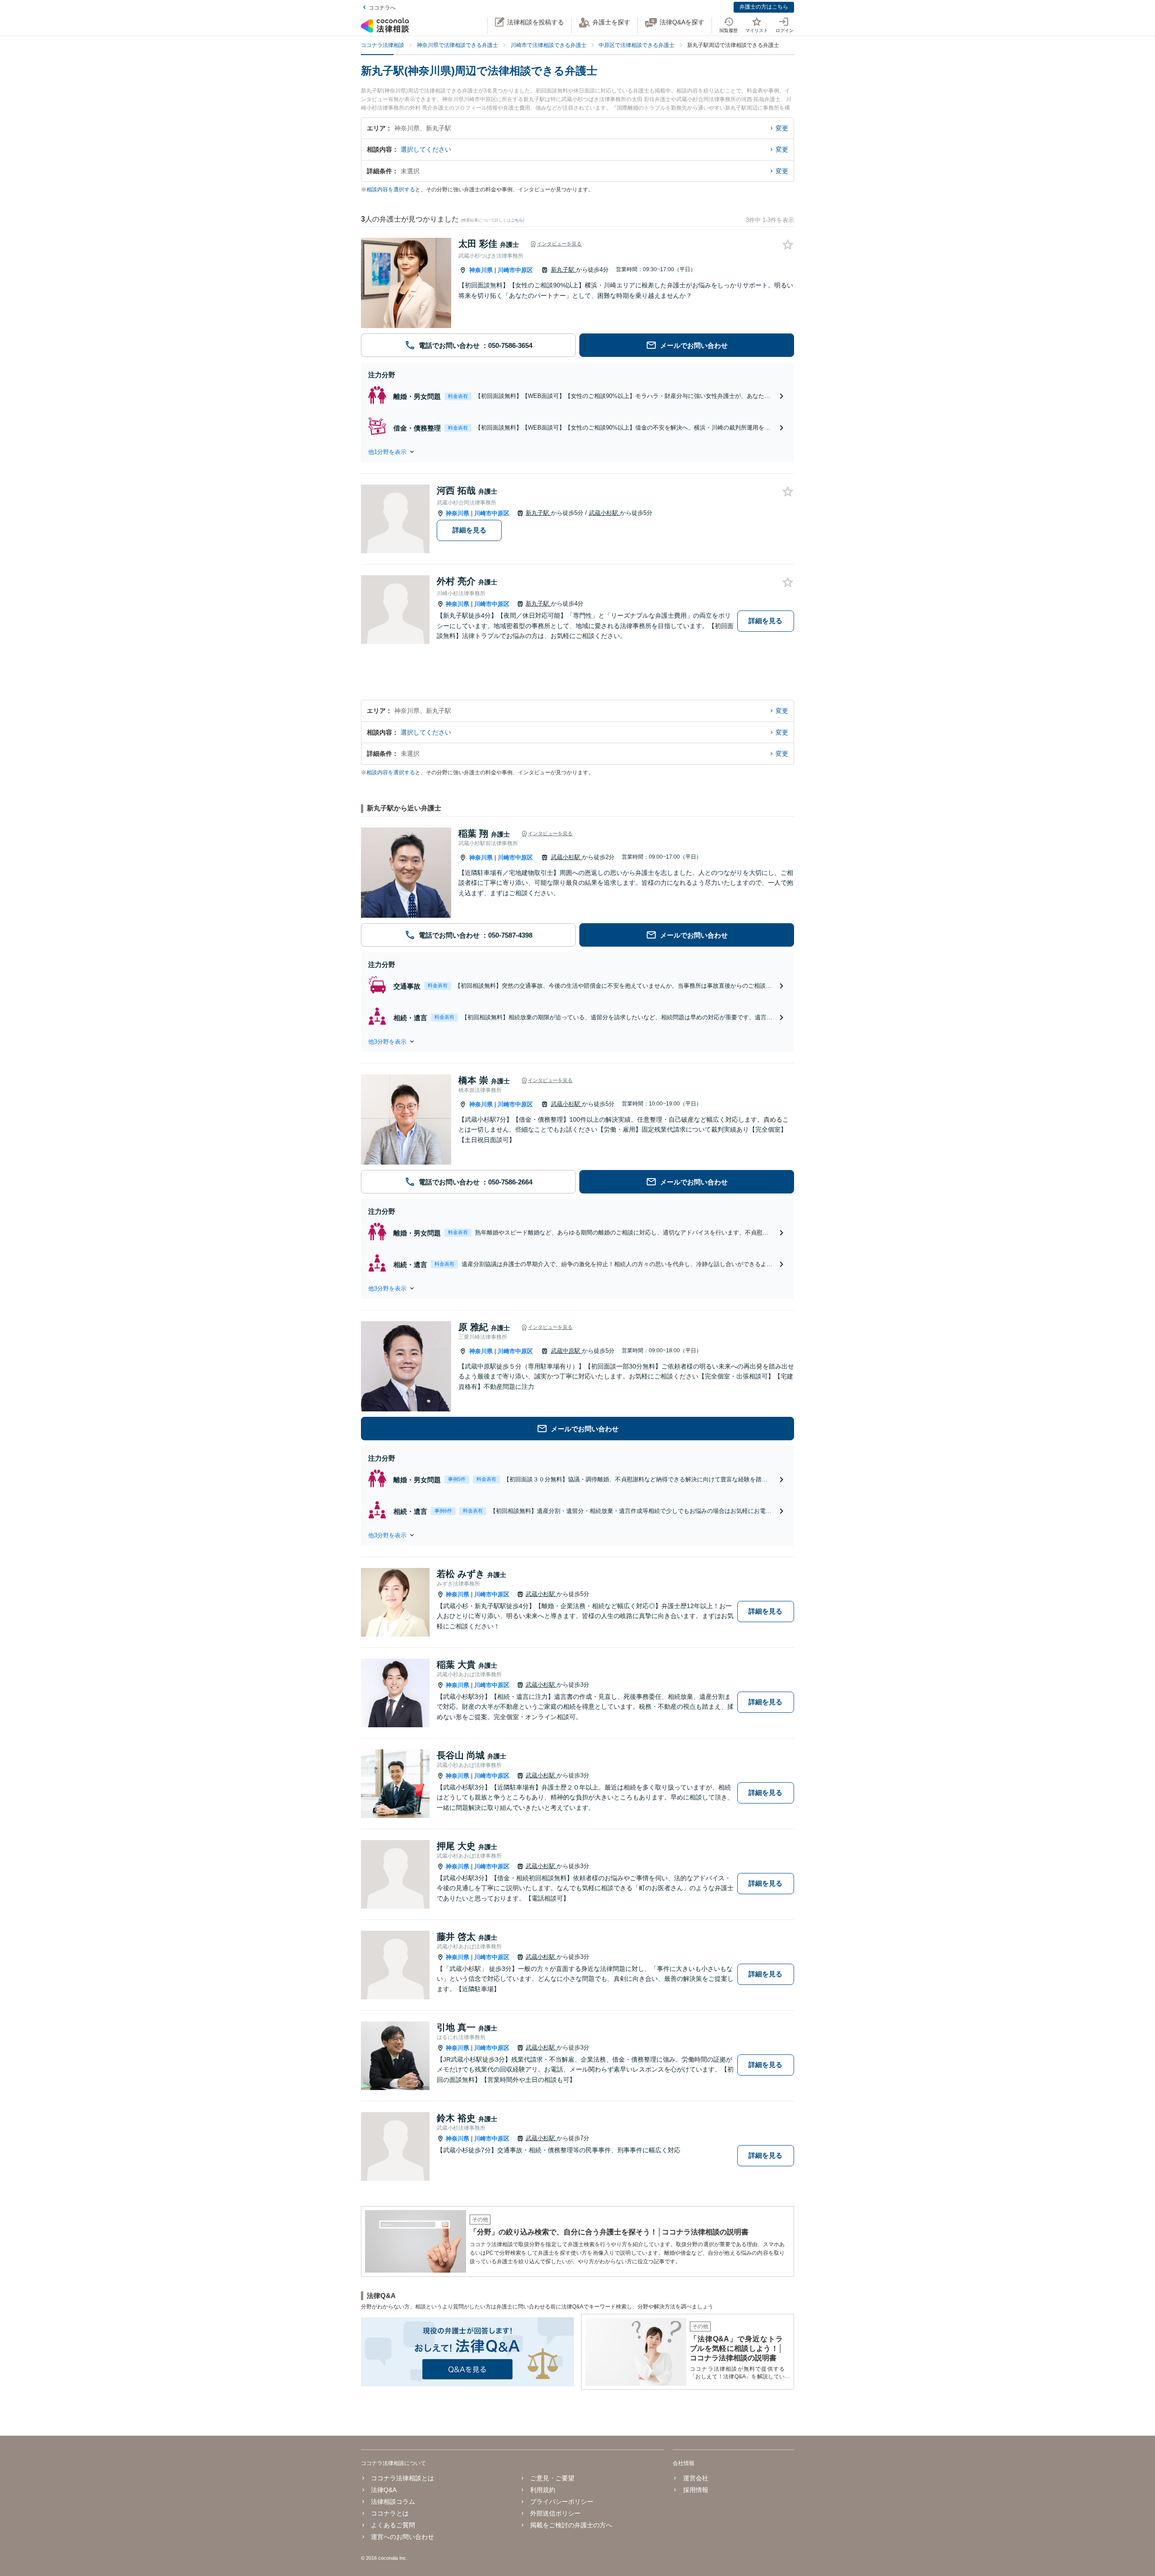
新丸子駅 (564, 270)
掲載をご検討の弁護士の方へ (571, 2525)
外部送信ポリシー (555, 2513)
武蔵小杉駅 (604, 513)
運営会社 (695, 2478)
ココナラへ (382, 8)
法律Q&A (384, 2490)
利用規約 (543, 2490)
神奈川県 (481, 270)
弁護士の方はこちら (764, 7)
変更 (782, 128)
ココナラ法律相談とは (402, 2478)
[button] (577, 452)
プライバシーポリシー (562, 2502)
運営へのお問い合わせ (402, 2537)
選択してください (426, 149)
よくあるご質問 (393, 2525)
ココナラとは (390, 2513)
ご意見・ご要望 (552, 2478)
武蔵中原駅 (566, 1351)
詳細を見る (469, 530)
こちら (517, 220)
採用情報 (695, 2490)
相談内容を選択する (391, 190)
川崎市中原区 (515, 270)
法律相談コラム (393, 2502)
